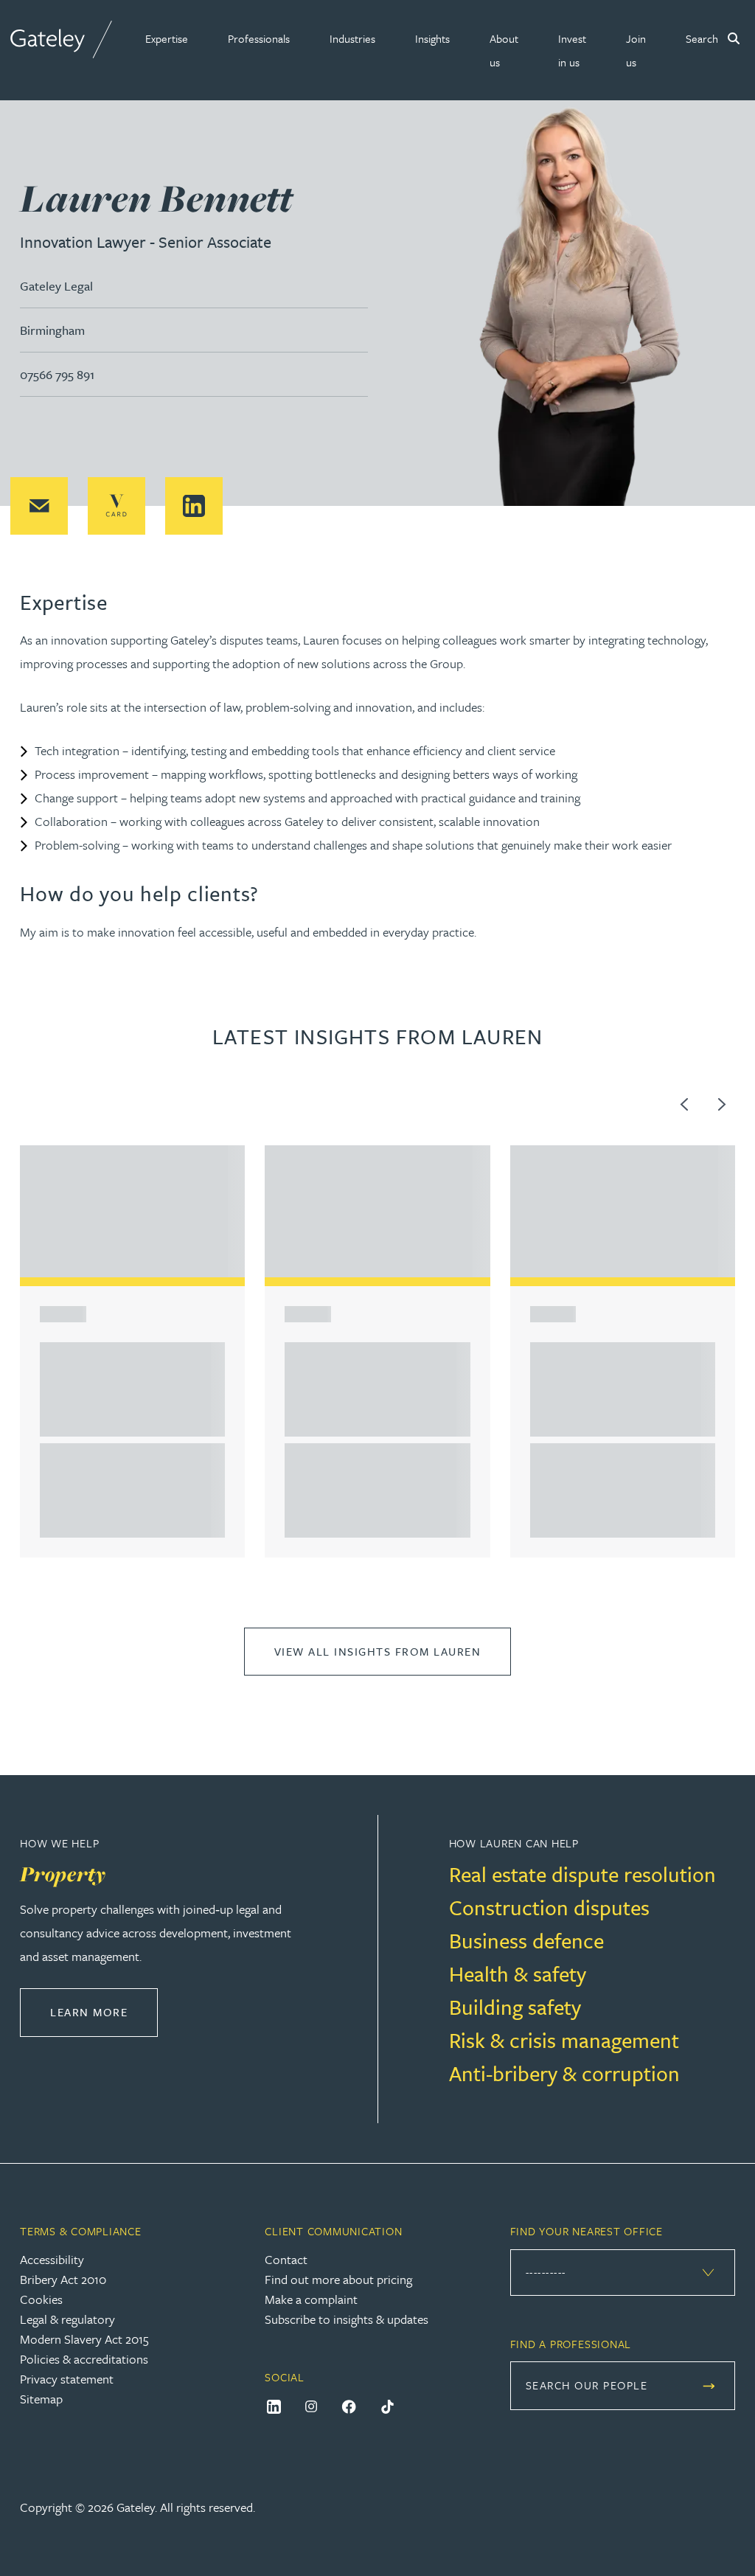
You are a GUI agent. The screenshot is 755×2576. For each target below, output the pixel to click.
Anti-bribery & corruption (564, 2073)
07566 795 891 (57, 374)
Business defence (526, 1940)
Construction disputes (549, 1907)
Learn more (104, 2011)
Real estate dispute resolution (582, 1874)
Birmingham (52, 330)
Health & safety (518, 1973)
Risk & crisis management (564, 2040)
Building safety (515, 2007)
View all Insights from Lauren (378, 1651)
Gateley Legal (56, 286)
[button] (167, 38)
